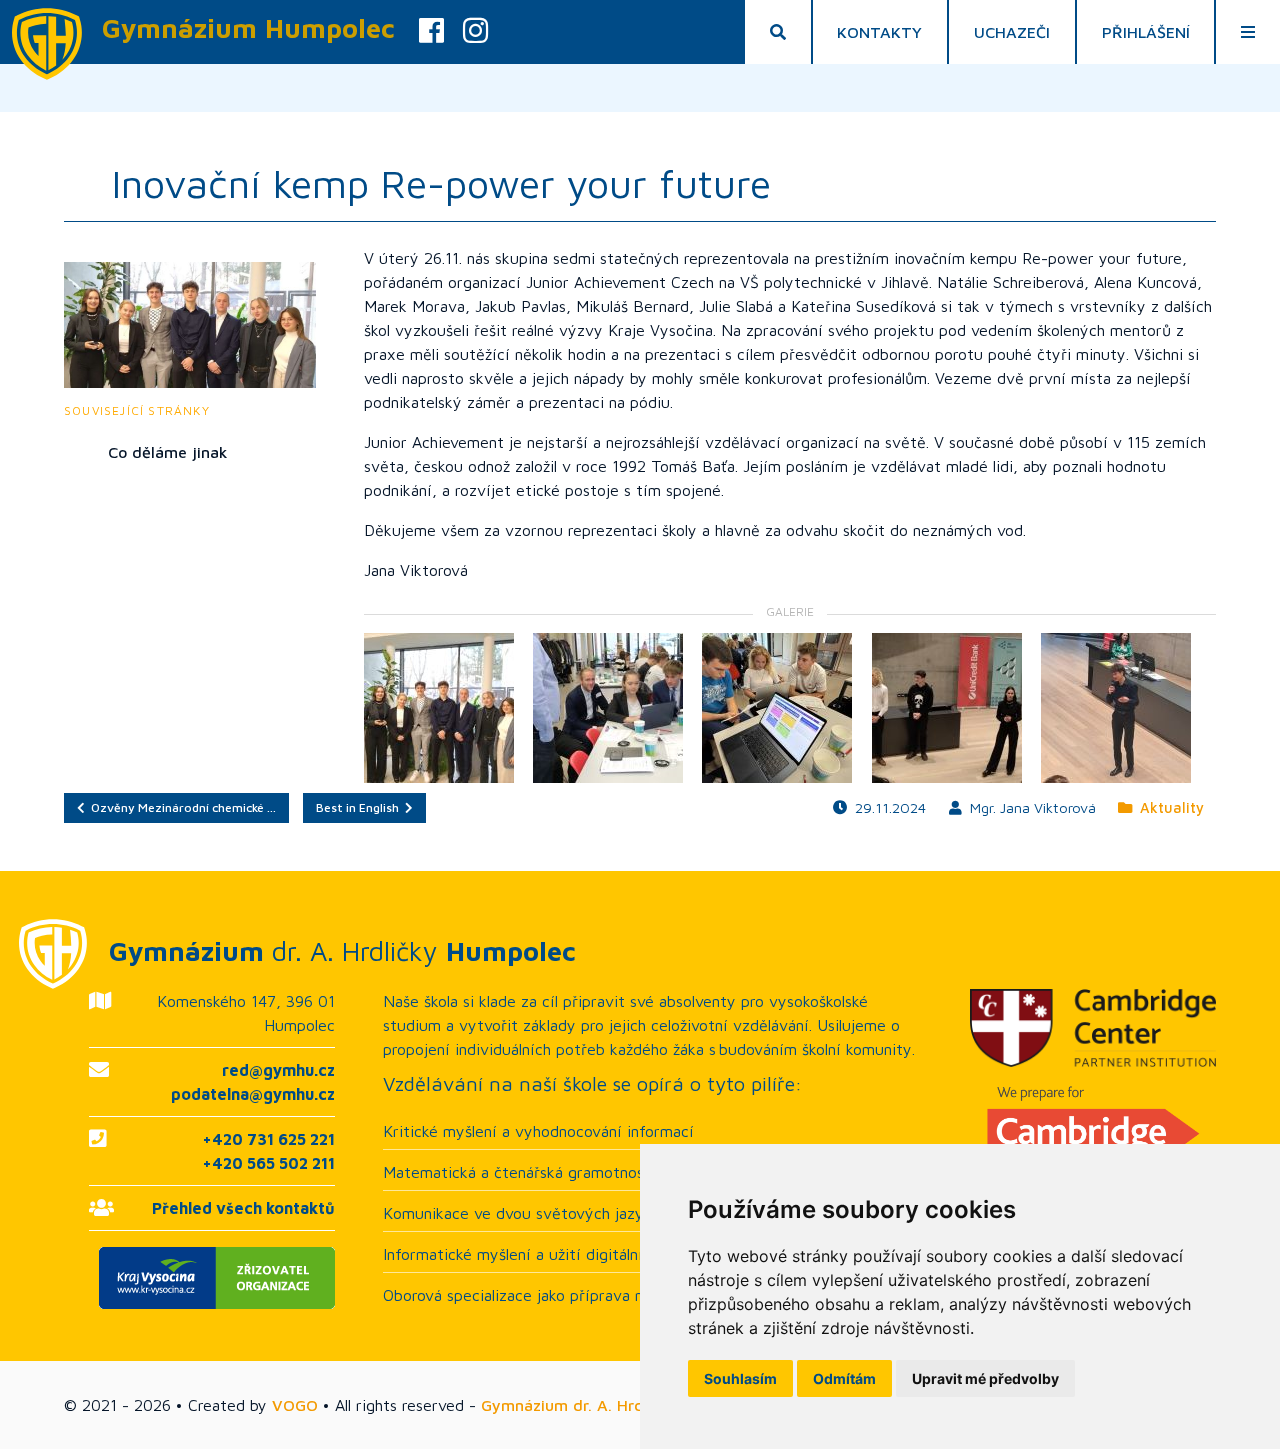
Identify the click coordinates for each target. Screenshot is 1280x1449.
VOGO (295, 1405)
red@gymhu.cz (278, 1070)
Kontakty (879, 32)
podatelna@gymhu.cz (253, 1094)
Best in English (360, 807)
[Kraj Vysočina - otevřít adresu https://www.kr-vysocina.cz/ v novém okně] (212, 1278)
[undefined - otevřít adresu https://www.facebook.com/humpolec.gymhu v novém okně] (431, 32)
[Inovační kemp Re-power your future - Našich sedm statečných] (439, 708)
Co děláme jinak (168, 452)
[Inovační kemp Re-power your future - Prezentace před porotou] (947, 708)
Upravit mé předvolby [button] (985, 1378)
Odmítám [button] (844, 1378)
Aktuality (1168, 807)
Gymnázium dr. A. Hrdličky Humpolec (618, 1405)
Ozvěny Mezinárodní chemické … (180, 807)
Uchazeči (1012, 32)
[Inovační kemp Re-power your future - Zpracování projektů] (608, 708)
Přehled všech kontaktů (243, 1208)
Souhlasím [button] (740, 1378)
